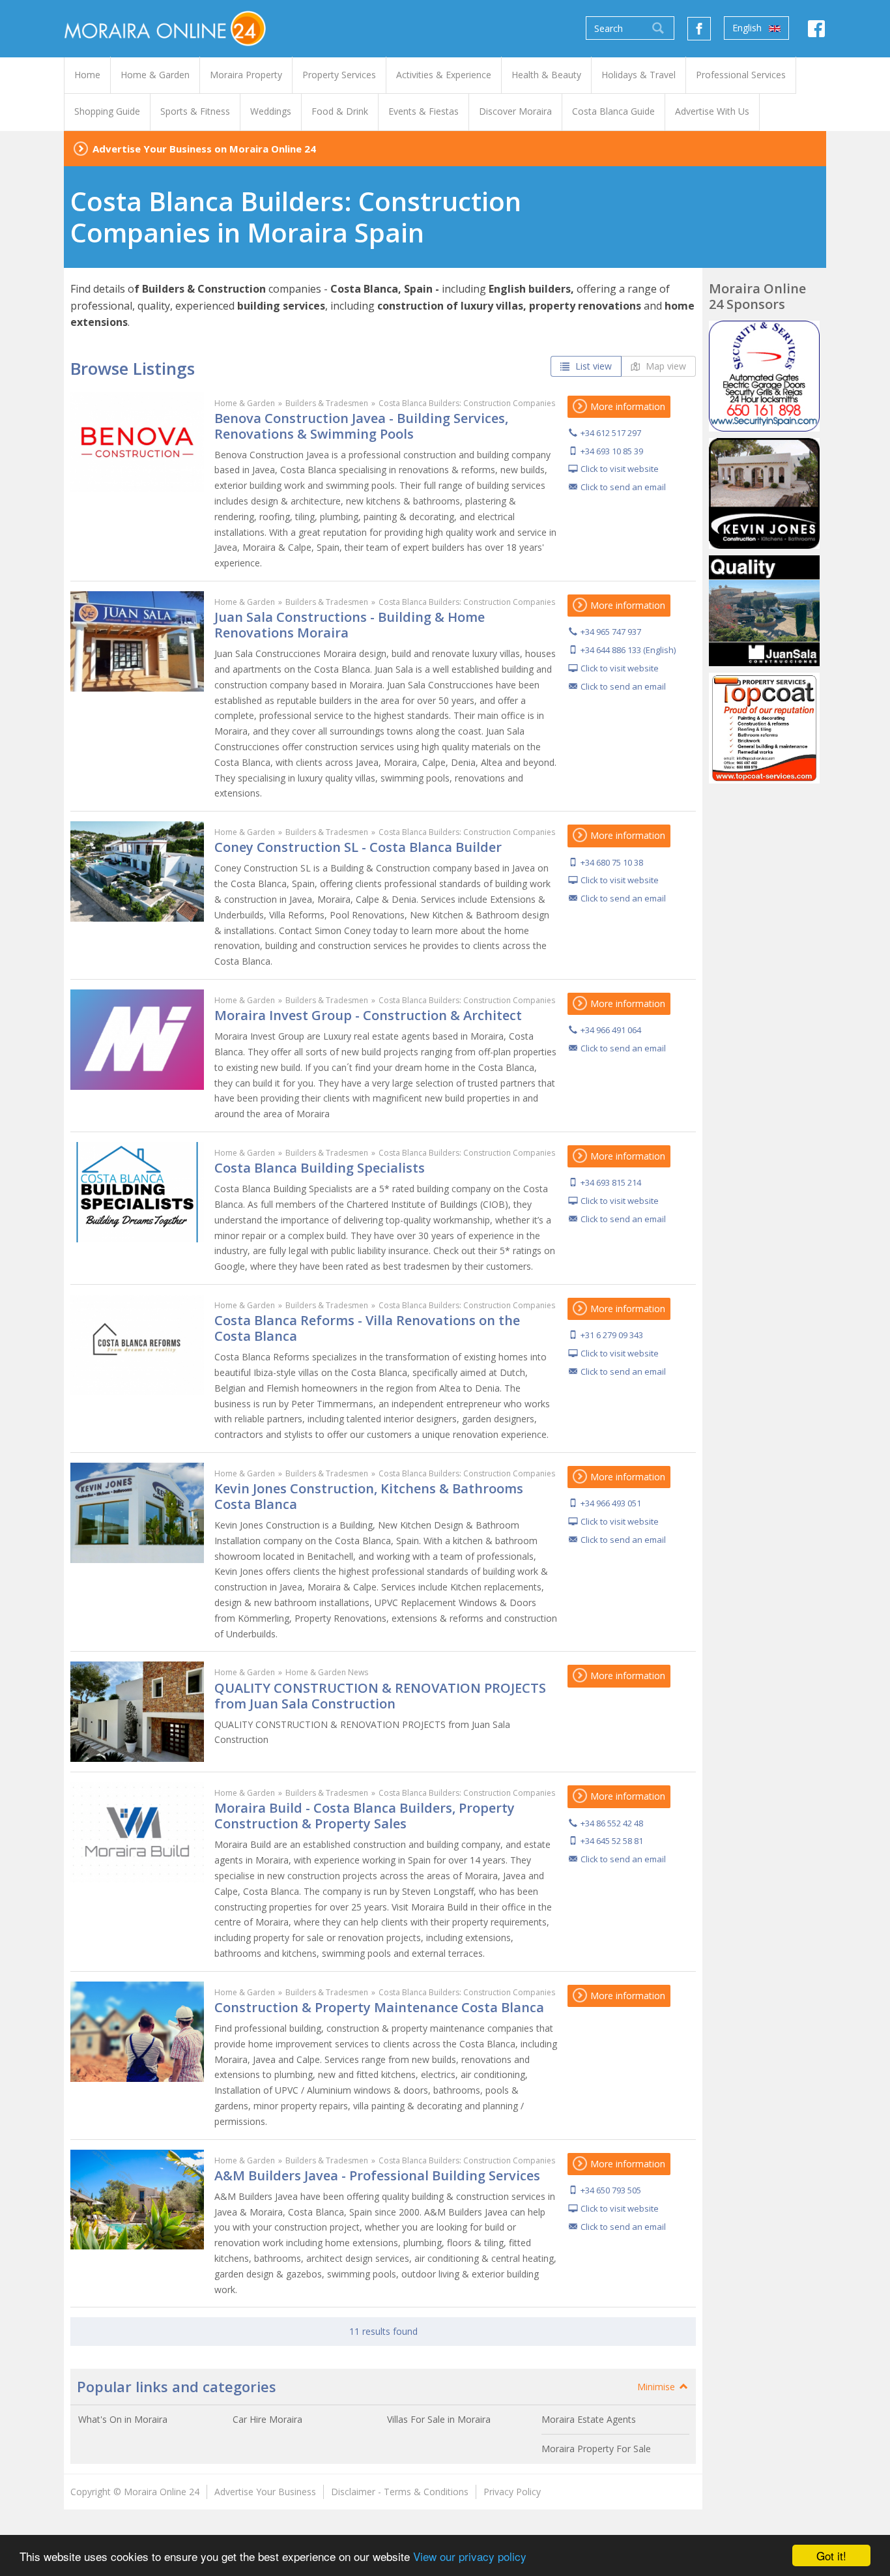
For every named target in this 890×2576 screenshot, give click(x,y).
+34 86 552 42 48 (612, 1823)
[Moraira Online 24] (165, 28)
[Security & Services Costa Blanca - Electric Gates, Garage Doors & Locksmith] (764, 376)
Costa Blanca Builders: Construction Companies (467, 403)
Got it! (831, 2555)
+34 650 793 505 (611, 2190)
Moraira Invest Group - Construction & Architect (368, 1015)
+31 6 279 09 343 (612, 1335)
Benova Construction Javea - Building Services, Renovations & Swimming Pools (361, 426)
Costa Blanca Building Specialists (320, 1168)
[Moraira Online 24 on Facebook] (816, 32)
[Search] (658, 28)
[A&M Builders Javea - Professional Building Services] (137, 2200)
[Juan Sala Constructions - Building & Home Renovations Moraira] (137, 641)
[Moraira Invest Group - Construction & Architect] (137, 1040)
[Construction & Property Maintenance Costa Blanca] (137, 2032)
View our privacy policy (470, 2556)
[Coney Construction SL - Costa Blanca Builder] (137, 871)
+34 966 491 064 (611, 1030)
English (748, 28)
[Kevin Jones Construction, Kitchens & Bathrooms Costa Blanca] (137, 1513)
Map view (665, 366)
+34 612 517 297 (611, 433)
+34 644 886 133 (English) (628, 650)
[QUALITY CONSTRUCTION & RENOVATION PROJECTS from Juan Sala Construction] (137, 1712)
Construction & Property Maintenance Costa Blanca (379, 2007)
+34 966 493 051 (611, 1503)
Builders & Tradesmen (327, 403)
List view (592, 366)
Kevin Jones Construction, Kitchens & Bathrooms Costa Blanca (369, 1496)
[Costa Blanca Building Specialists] (137, 1192)
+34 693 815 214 (611, 1182)
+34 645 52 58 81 (612, 1841)
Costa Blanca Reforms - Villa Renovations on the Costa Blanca (367, 1328)
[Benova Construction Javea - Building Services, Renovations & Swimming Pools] (137, 443)
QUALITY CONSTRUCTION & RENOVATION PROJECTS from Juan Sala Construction (380, 1696)
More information (626, 406)
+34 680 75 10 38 (612, 862)
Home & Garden (245, 403)
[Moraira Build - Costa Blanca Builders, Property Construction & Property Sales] (137, 1832)
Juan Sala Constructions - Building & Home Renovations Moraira (350, 625)
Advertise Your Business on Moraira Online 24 (204, 149)
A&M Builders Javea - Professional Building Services (377, 2175)
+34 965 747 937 (611, 632)
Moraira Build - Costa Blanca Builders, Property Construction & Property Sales (365, 1816)
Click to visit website (620, 469)
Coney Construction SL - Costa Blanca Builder (358, 847)
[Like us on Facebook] (699, 29)
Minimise (657, 2387)
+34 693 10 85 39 (612, 451)
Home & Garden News (327, 1672)
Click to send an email (623, 487)
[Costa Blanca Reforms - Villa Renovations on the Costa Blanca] (137, 1345)
